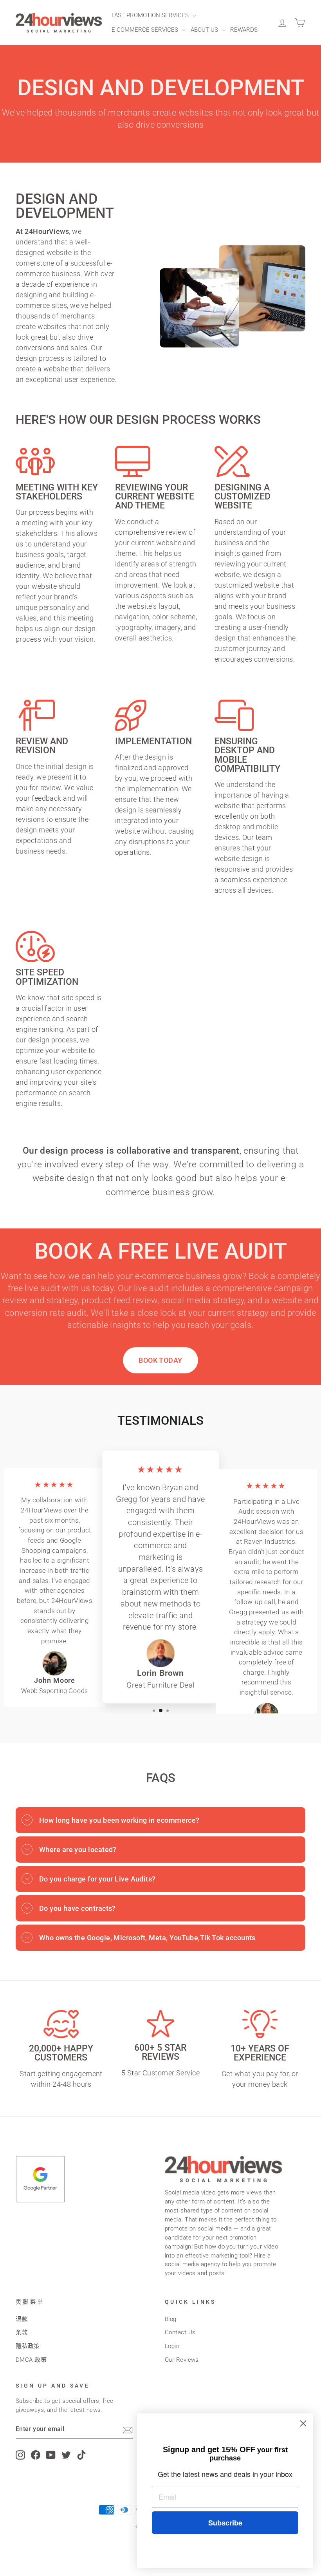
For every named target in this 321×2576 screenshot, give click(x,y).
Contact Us (180, 2332)
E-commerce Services (146, 30)
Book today (160, 1360)
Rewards (244, 30)
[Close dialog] (303, 2423)
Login (172, 2346)
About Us (205, 30)
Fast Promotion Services (151, 15)
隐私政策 (28, 2346)
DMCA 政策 (31, 2360)
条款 (22, 2332)
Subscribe (225, 2523)
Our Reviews (182, 2360)
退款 (22, 2319)
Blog (171, 2319)
